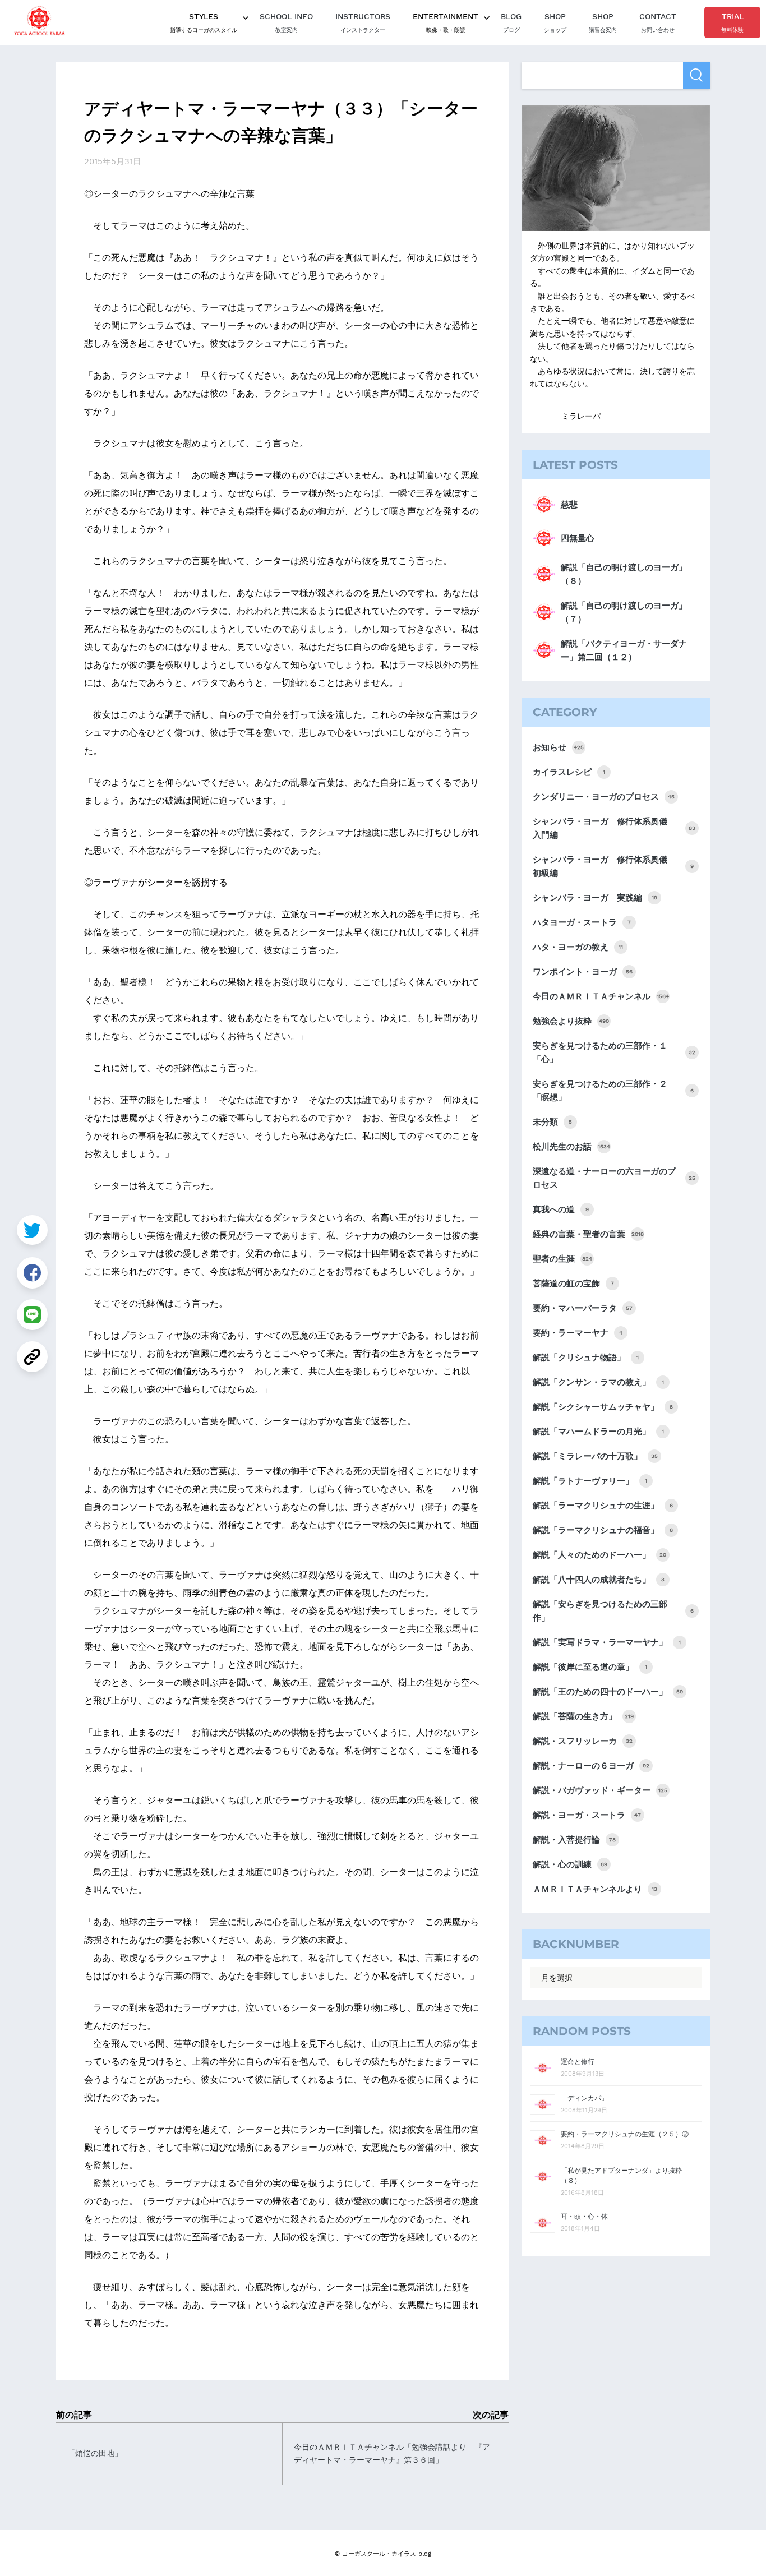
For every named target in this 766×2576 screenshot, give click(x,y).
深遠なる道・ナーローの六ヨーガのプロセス (614, 1178)
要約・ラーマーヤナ (578, 1333)
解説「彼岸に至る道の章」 (590, 1667)
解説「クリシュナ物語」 (586, 1358)
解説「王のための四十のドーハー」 (608, 1692)
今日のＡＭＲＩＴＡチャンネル (601, 996)
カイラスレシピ (569, 772)
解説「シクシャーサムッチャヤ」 (603, 1407)
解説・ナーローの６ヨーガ (591, 1766)
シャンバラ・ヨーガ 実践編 (595, 898)
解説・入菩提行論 (574, 1840)
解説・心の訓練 (570, 1864)
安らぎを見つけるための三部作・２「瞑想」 (613, 1091)
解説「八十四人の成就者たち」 (599, 1580)
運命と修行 (578, 2062)
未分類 (552, 1122)
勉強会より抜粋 (571, 1021)
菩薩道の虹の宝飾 (573, 1284)
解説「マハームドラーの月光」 (598, 1432)
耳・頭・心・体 (584, 2217)
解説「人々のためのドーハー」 (599, 1555)
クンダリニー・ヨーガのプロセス (604, 797)
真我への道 (561, 1209)
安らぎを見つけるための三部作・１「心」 (614, 1052)
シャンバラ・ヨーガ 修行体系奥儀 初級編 (613, 866)
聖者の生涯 (562, 1259)
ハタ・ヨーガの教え (578, 947)
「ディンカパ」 (584, 2098)
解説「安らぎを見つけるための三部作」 (613, 1611)
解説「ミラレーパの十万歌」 (595, 1456)
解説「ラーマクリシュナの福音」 (603, 1530)
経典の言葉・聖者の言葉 (588, 1234)
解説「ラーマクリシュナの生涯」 (603, 1506)
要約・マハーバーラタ (583, 1308)
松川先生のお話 (571, 1147)
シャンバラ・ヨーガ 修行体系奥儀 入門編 (614, 828)
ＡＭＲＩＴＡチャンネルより (595, 1889)
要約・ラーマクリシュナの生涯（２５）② (625, 2134)
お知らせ (558, 747)
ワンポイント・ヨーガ (583, 972)
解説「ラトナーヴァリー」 (590, 1481)
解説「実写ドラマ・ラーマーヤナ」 (607, 1642)
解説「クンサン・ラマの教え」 (598, 1382)
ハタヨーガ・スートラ (582, 922)
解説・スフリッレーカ (583, 1741)
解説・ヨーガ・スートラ (587, 1815)
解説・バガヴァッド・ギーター (600, 1790)
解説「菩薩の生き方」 (583, 1716)
